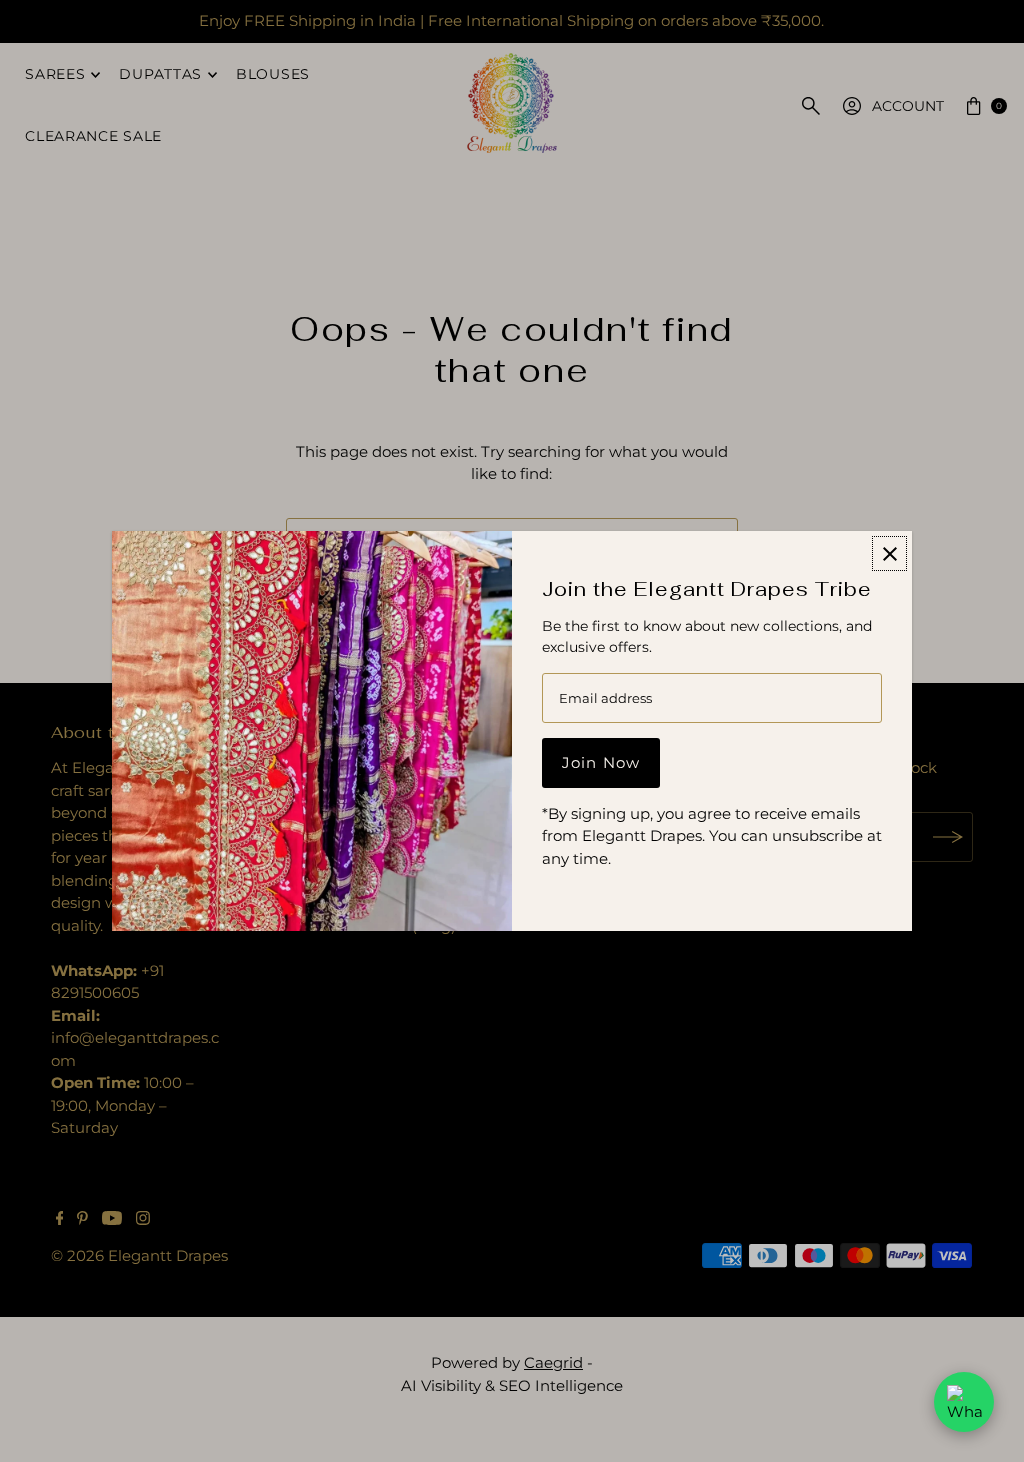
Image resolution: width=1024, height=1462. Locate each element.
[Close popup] (889, 553)
